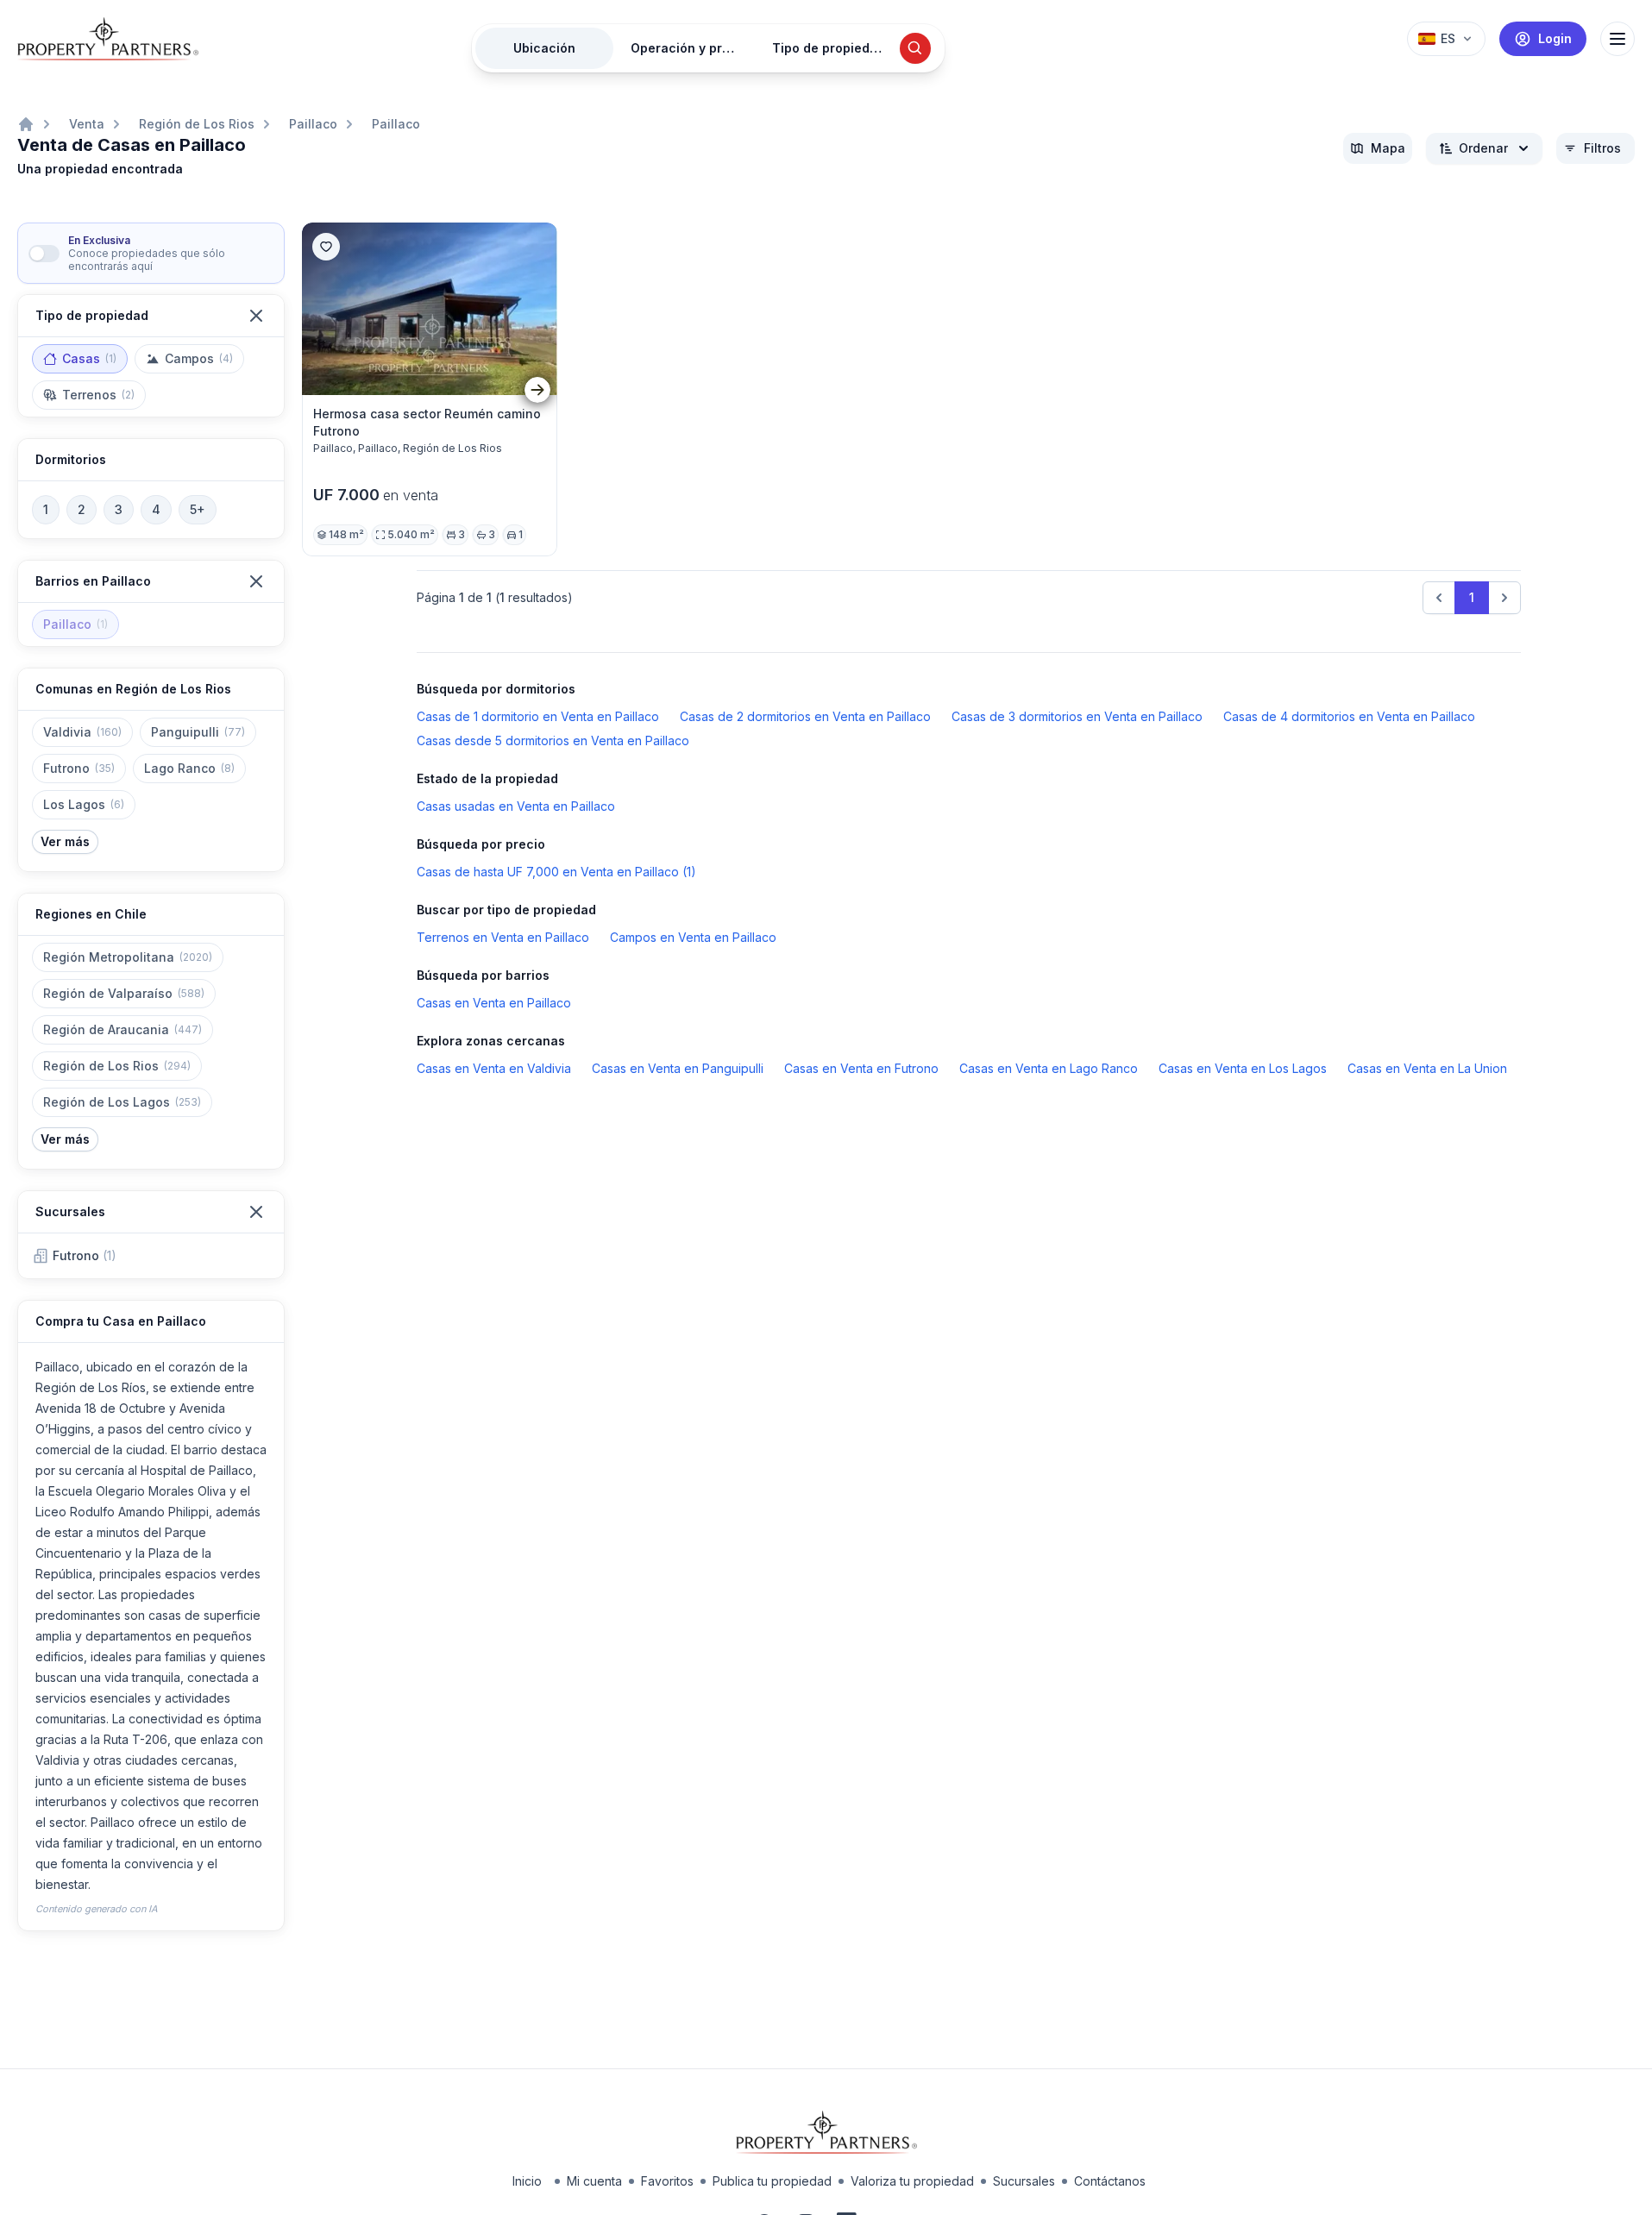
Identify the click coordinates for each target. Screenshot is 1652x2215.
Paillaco (313, 124)
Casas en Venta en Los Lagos (1243, 1068)
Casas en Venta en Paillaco (494, 1003)
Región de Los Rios (197, 124)
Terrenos (98, 395)
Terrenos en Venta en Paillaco (503, 937)
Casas (89, 358)
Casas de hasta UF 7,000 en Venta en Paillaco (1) (556, 872)
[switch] (44, 254)
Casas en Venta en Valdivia (494, 1068)
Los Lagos (84, 804)
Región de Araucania (122, 1029)
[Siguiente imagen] (537, 389)
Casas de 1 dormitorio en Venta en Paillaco (538, 716)
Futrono (79, 768)
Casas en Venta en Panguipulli (678, 1068)
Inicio (527, 2181)
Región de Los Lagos (122, 1102)
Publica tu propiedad (772, 2181)
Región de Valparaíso (124, 993)
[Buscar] (915, 48)
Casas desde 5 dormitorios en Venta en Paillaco (553, 740)
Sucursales (1024, 2181)
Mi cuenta (594, 2181)
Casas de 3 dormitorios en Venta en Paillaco (1077, 716)
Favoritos (667, 2181)
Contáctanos (1110, 2181)
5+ (198, 509)
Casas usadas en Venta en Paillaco (516, 806)
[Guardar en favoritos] (326, 247)
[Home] (26, 124)
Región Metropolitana (128, 957)
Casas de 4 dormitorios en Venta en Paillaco (1349, 716)
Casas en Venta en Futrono (861, 1068)
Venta (87, 124)
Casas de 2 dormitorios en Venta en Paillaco (805, 716)
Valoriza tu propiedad (912, 2181)
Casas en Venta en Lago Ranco (1049, 1068)
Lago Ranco (189, 768)
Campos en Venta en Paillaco (693, 937)
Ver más (65, 841)
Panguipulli (198, 732)
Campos (199, 358)
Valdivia (82, 732)
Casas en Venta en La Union (1427, 1068)
